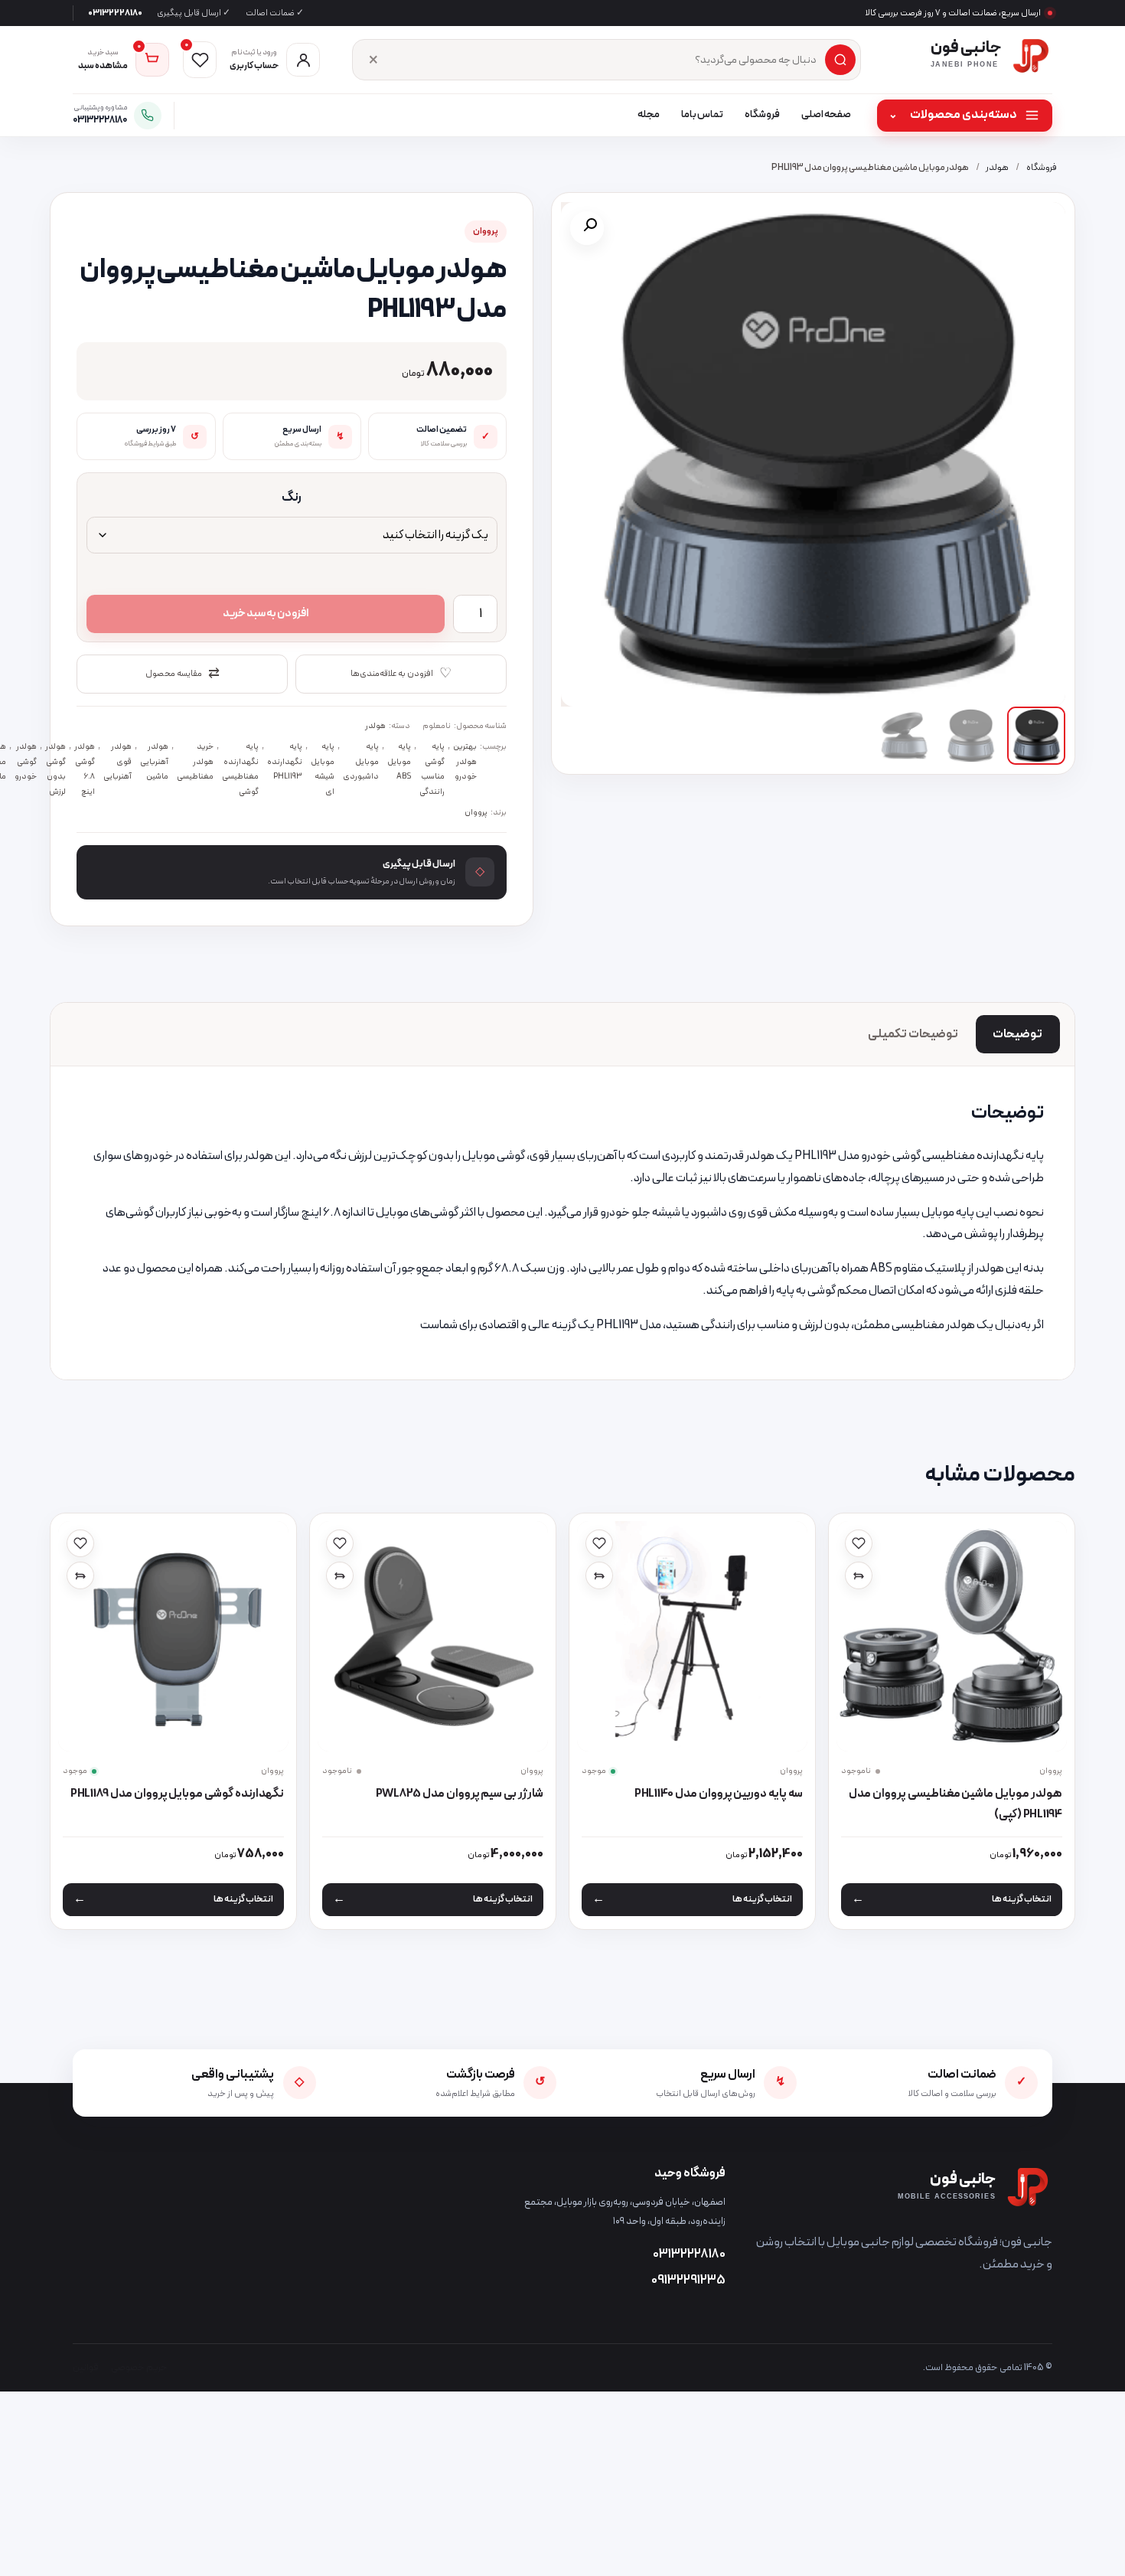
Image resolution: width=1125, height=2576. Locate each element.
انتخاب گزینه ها (1022, 1899)
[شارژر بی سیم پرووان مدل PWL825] (432, 1636)
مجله (649, 115)
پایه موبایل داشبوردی (361, 761)
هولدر (997, 168)
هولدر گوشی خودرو (26, 761)
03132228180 (115, 13)
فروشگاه (762, 115)
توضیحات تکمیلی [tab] (913, 1034)
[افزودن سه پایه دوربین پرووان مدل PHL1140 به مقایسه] (599, 1575)
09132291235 (688, 2281)
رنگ (292, 498)
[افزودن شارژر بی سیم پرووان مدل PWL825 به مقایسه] (340, 1575)
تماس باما (702, 115)
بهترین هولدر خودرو (465, 761)
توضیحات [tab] (1017, 1034)
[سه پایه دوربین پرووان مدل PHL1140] (692, 1636)
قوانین (86, 2367)
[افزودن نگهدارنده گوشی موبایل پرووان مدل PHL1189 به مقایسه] (80, 1575)
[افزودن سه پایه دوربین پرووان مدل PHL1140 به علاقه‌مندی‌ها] (599, 1543)
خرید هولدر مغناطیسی (195, 761)
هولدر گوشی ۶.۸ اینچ (85, 769)
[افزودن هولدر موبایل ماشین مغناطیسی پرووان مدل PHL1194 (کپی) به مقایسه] (859, 1575)
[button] (587, 228)
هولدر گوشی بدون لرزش (55, 769)
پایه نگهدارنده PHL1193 (285, 761)
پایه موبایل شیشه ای (323, 769)
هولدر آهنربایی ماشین (154, 761)
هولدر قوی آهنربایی (117, 761)
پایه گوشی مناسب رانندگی (432, 769)
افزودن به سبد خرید (266, 614)
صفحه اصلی (826, 115)
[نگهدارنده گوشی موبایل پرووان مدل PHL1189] (173, 1636)
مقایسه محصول (182, 674)
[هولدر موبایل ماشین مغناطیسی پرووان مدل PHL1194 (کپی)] (951, 1636)
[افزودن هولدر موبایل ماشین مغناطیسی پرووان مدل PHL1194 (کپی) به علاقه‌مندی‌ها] (859, 1543)
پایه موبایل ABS (399, 761)
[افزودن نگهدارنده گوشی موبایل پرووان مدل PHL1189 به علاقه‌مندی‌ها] (80, 1543)
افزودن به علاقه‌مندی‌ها (401, 674)
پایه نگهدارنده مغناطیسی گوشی (240, 769)
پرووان (486, 232)
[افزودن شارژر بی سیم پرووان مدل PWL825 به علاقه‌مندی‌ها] (340, 1543)
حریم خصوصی (139, 2367)
